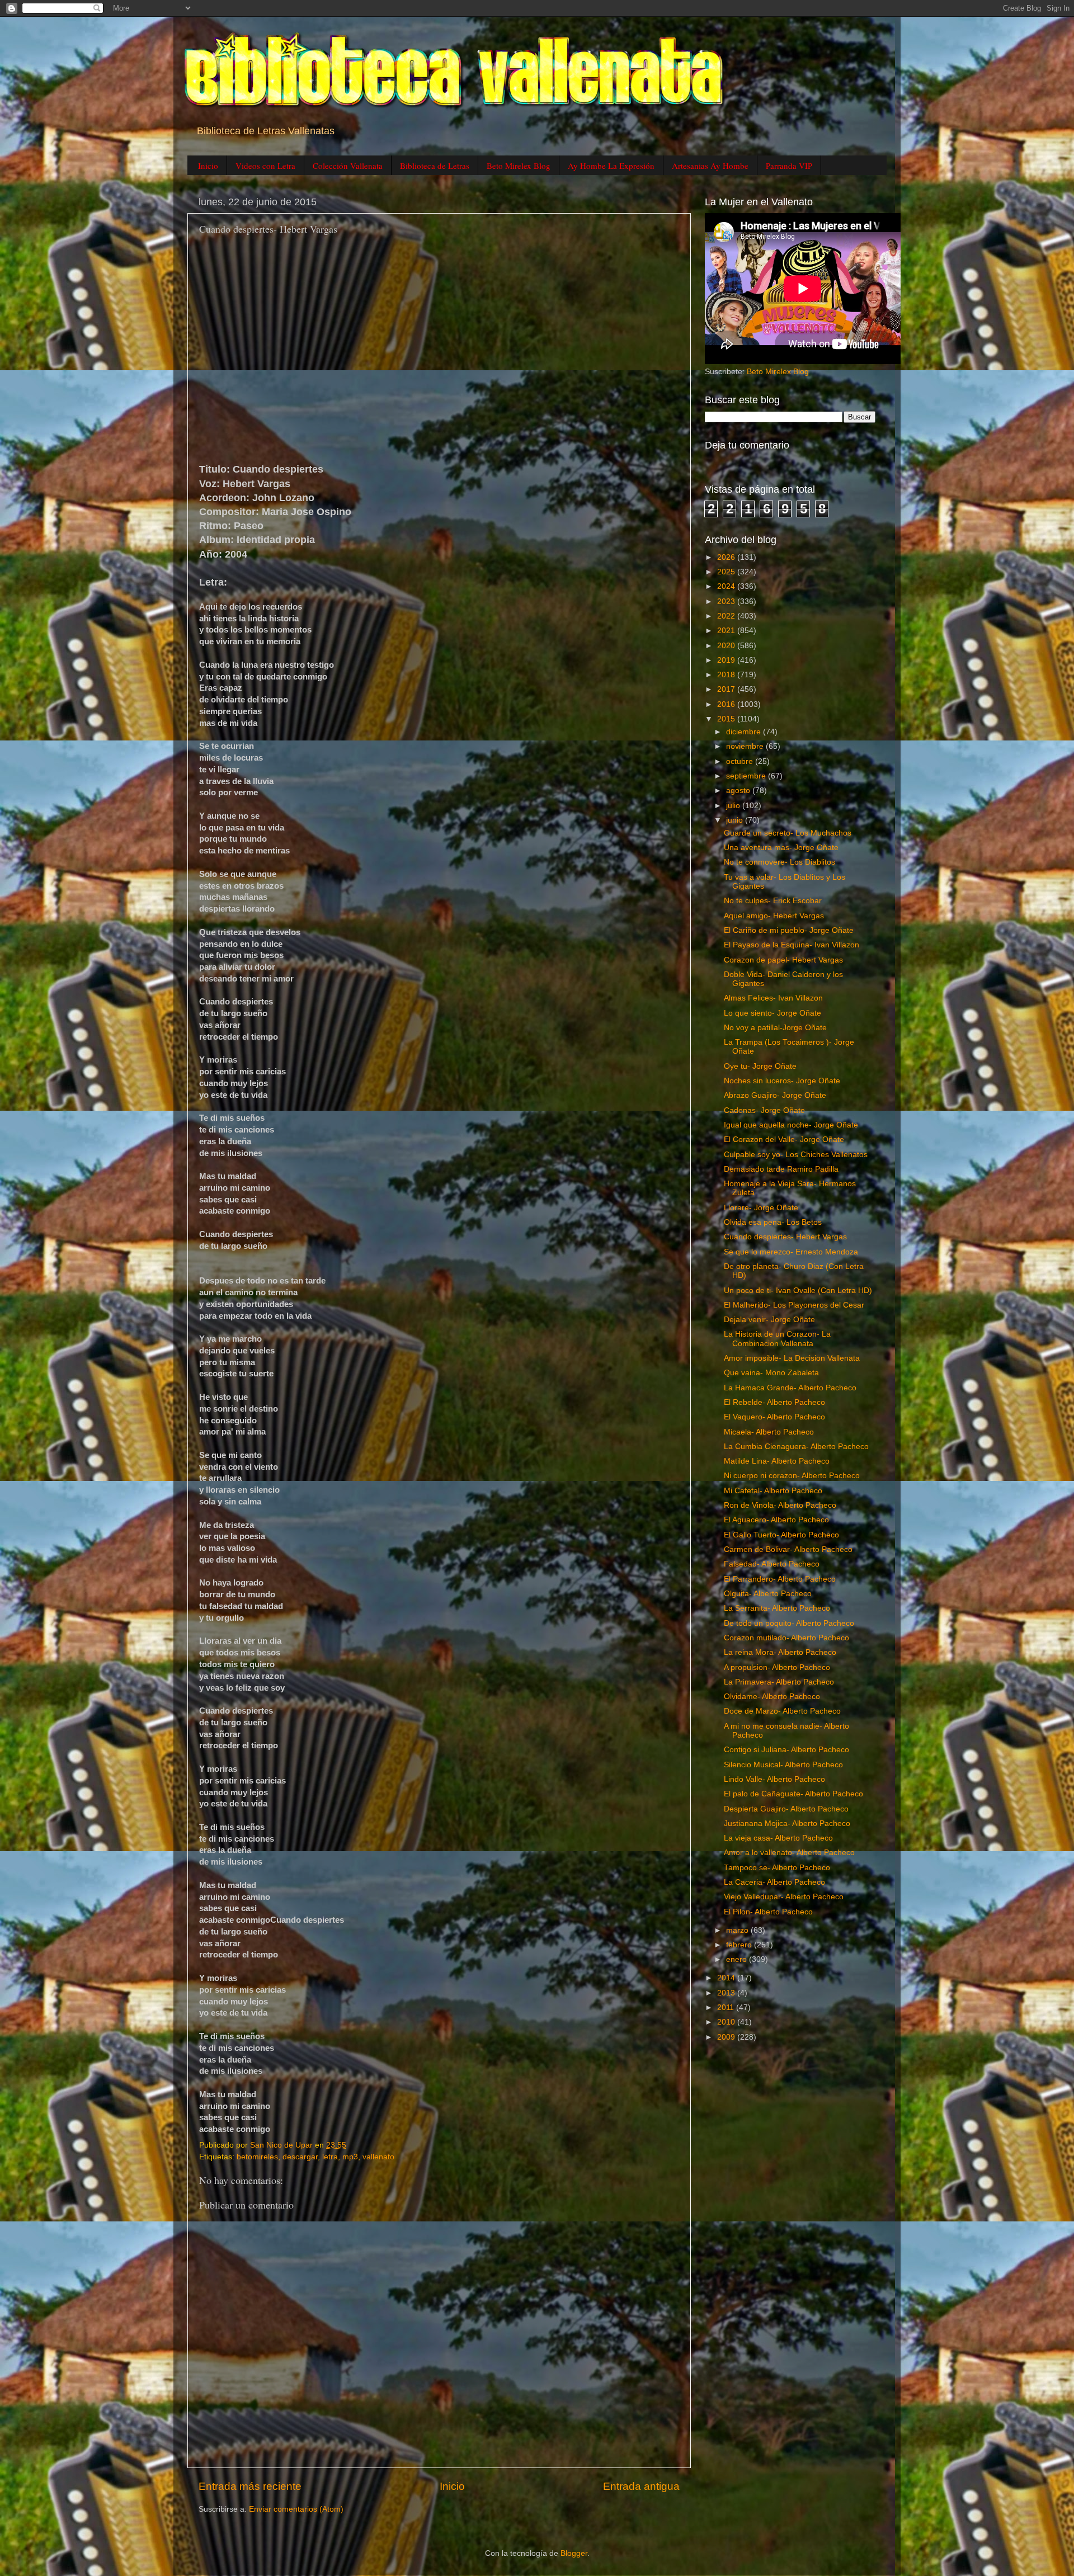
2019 (727, 660)
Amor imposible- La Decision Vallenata (792, 1358)
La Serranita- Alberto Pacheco (777, 1608)
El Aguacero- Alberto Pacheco (776, 1520)
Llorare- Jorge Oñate (761, 1208)
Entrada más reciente (250, 2486)
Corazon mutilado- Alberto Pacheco (786, 1638)
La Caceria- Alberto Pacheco (774, 1882)
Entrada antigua (641, 2486)
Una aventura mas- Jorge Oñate (781, 848)
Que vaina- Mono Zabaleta (771, 1373)
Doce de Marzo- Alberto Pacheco (782, 1711)
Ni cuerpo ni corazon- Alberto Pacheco (792, 1476)
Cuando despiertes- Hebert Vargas (785, 1237)
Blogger (574, 2553)
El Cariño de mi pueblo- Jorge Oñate (789, 930)
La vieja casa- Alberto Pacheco (778, 1838)
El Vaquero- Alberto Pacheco (774, 1417)
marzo (738, 1930)
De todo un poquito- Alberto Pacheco (789, 1623)
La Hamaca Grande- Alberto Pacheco (790, 1388)
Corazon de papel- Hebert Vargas (783, 960)
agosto (739, 791)
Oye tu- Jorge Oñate (760, 1066)
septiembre (747, 776)
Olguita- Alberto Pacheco (768, 1594)
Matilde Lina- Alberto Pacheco (777, 1461)
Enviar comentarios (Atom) (296, 2509)
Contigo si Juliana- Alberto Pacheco (786, 1750)
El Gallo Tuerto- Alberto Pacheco (781, 1535)
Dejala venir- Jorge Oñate (769, 1320)
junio (736, 820)
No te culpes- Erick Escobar (773, 901)
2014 (727, 1978)
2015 (727, 719)
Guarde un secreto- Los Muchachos (788, 833)
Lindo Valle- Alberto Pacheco (774, 1779)
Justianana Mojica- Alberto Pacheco (787, 1824)
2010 (727, 2022)
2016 (727, 704)
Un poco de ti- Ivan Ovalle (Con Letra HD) (798, 1291)
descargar (300, 2157)
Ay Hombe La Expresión (611, 166)
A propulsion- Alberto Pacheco (777, 1667)
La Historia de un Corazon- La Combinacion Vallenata (777, 1339)
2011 (727, 2008)
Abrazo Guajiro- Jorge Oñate (775, 1095)
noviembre (746, 746)
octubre (741, 761)
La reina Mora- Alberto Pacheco (780, 1652)
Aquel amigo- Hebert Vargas (774, 916)
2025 (727, 572)
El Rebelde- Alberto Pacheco (774, 1402)
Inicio (208, 166)
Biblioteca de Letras (435, 166)
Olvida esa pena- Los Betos (773, 1222)
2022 (727, 616)
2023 (727, 601)
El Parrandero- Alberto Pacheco (780, 1579)
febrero (740, 1945)
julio (734, 806)
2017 (727, 689)
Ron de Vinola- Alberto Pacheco (780, 1505)
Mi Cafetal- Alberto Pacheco (773, 1491)
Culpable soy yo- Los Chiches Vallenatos (796, 1155)
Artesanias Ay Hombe (710, 166)
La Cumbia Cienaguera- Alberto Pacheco (796, 1447)
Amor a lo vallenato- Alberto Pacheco (789, 1853)
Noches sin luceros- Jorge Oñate (782, 1081)
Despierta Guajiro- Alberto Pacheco (786, 1809)
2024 (727, 586)
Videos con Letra (265, 166)
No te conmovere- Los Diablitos (779, 862)
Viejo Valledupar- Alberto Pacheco (784, 1897)
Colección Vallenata (348, 166)
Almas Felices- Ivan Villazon (773, 998)
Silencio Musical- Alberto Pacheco (783, 1765)
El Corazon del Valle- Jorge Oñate (784, 1140)
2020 (727, 646)
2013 (727, 1993)
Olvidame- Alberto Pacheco (772, 1697)
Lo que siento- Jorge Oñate (772, 1013)
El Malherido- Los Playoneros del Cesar (794, 1305)
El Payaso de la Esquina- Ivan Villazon (792, 945)
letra (330, 2157)
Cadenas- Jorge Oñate (764, 1110)
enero (738, 1959)
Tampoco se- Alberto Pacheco (777, 1868)
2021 (727, 631)
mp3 (350, 2157)
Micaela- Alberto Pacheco (769, 1432)
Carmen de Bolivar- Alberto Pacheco (788, 1549)
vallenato (378, 2157)
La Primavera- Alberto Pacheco (779, 1682)
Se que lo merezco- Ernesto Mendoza (791, 1252)
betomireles (257, 2157)
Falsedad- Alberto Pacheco (772, 1564)
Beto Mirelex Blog (519, 166)
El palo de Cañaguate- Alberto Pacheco (793, 1794)
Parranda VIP (789, 166)
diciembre (745, 732)
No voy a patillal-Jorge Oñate (775, 1028)
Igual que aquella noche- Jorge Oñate (791, 1125)
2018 (727, 675)
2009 (727, 2037)
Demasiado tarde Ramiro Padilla (781, 1169)
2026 (727, 557)
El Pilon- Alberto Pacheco (768, 1912)
